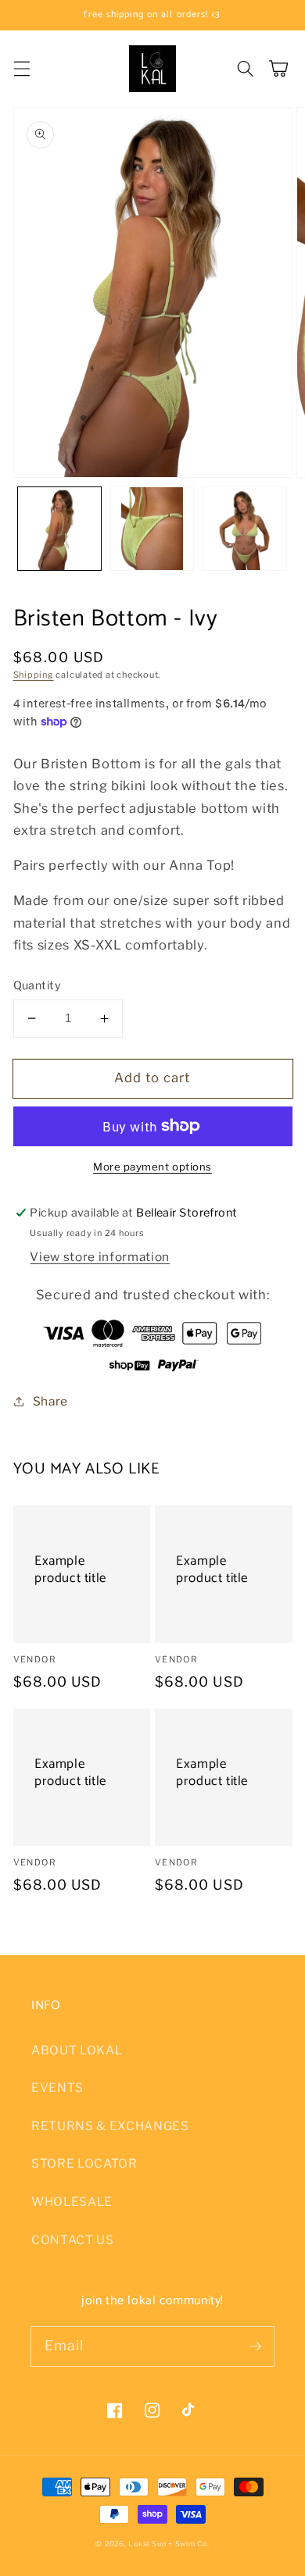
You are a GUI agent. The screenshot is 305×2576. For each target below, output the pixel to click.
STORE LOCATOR (84, 2163)
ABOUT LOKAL (77, 2050)
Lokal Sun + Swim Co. (169, 2544)
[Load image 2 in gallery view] (152, 529)
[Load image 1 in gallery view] (59, 529)
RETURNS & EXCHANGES (110, 2126)
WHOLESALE (72, 2202)
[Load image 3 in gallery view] (245, 529)
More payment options (152, 1167)
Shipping (34, 675)
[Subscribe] (255, 2346)
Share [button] (50, 1401)
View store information (100, 1257)
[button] (21, 69)
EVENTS (57, 2088)
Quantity (38, 985)
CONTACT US (73, 2240)
